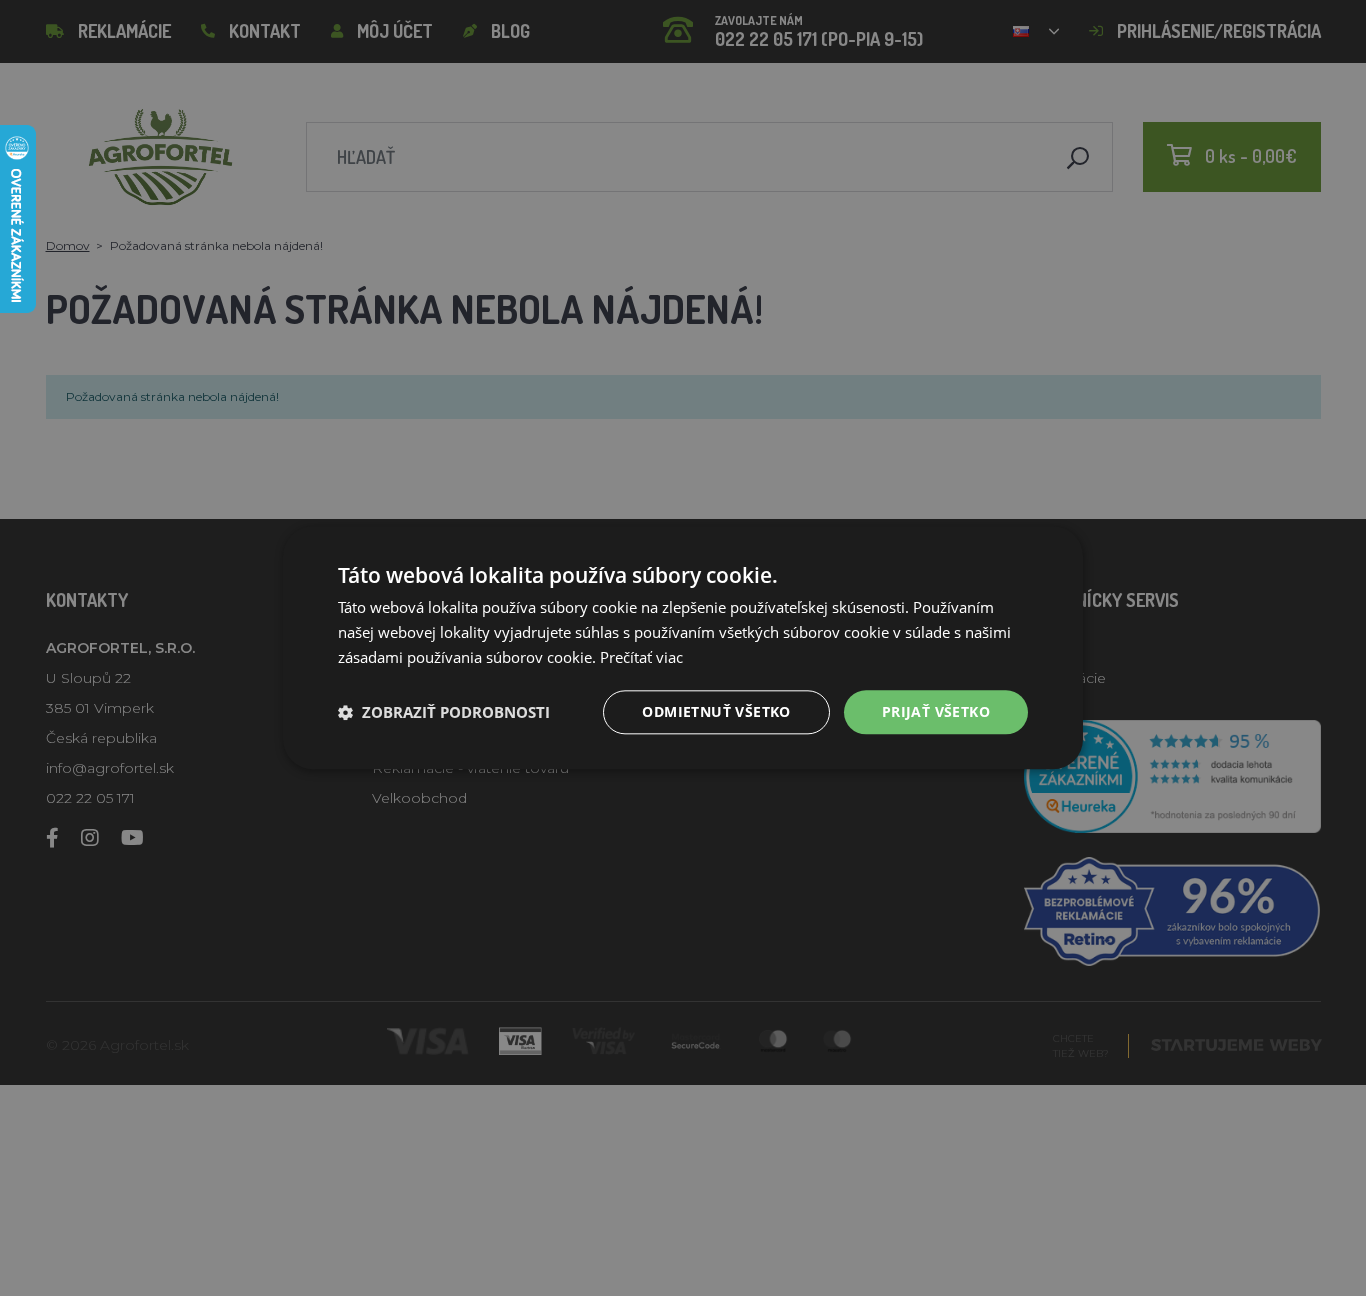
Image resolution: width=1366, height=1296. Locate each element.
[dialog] (683, 647)
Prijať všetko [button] (936, 711)
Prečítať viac (641, 657)
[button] (444, 712)
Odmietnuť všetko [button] (716, 711)
